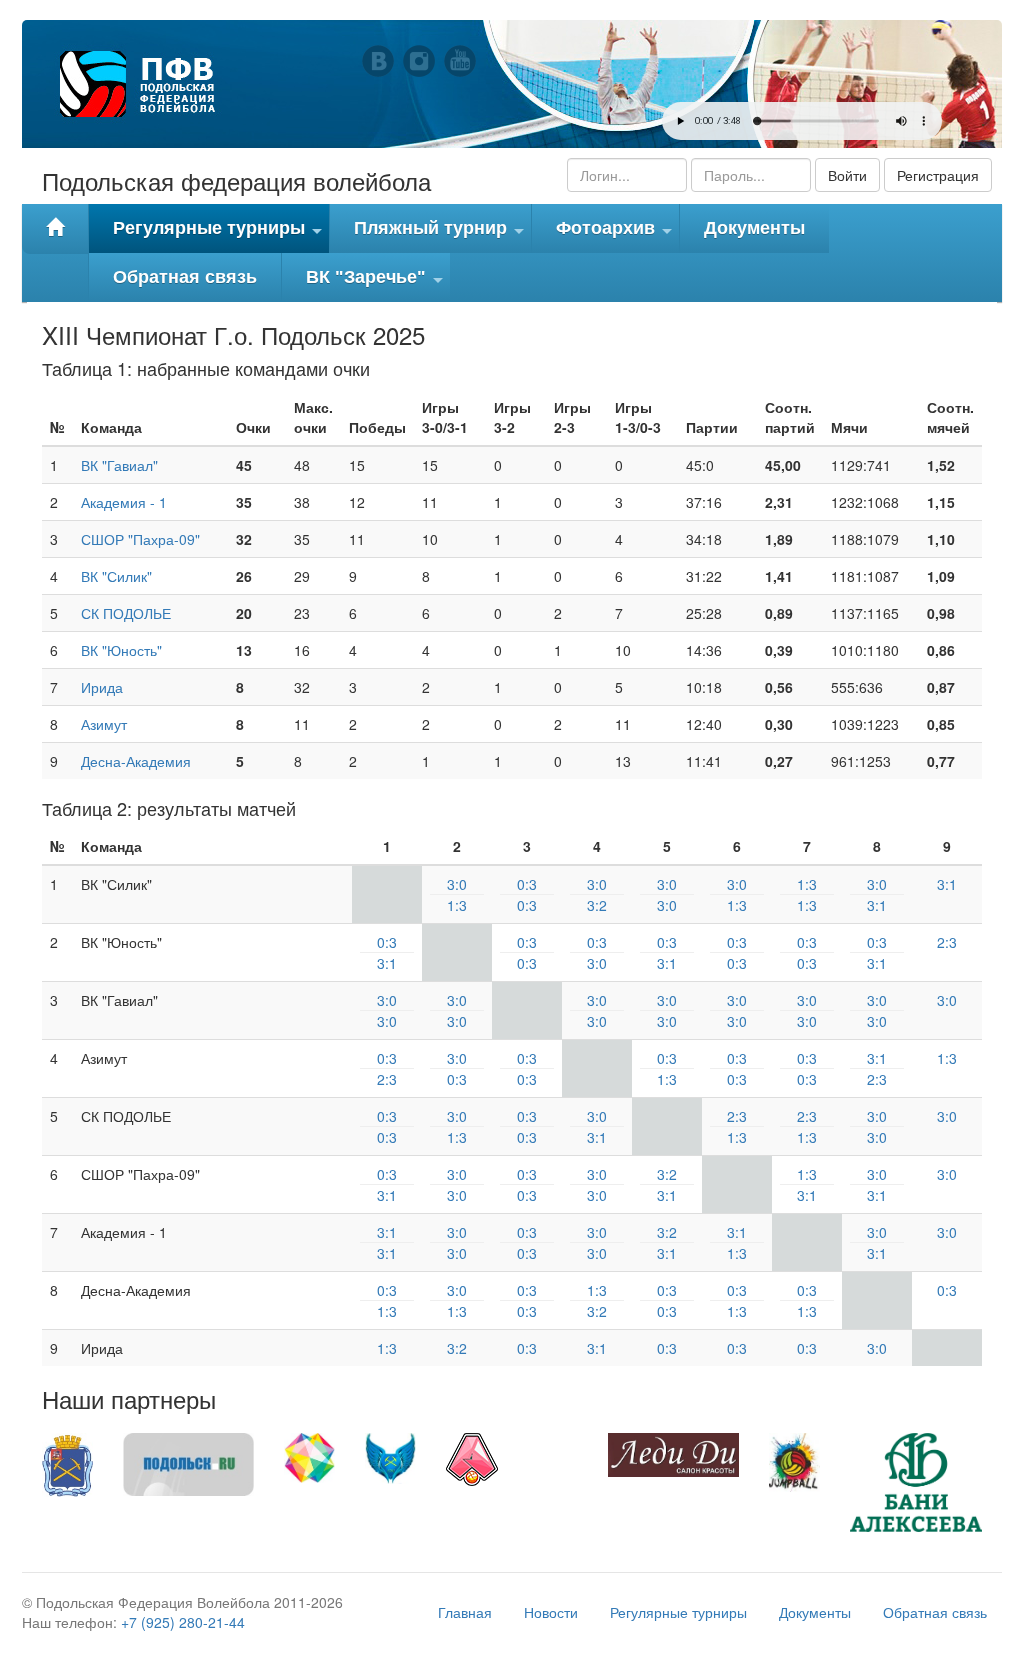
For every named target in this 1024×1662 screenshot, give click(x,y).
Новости (551, 1612)
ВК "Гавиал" (119, 465)
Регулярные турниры (220, 235)
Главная (465, 1612)
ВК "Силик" (116, 576)
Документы (754, 228)
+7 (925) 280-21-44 (183, 1622)
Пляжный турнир (441, 235)
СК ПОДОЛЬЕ (126, 613)
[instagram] (419, 61)
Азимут (104, 724)
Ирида (102, 687)
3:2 (597, 905)
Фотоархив (616, 235)
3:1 (877, 905)
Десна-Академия (136, 761)
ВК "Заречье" (377, 284)
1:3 (457, 905)
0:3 (527, 884)
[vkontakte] (378, 61)
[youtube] (460, 61)
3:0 (457, 884)
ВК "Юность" (121, 650)
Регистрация (938, 175)
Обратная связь (185, 277)
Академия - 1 (124, 502)
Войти (847, 175)
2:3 (947, 942)
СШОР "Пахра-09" (140, 539)
